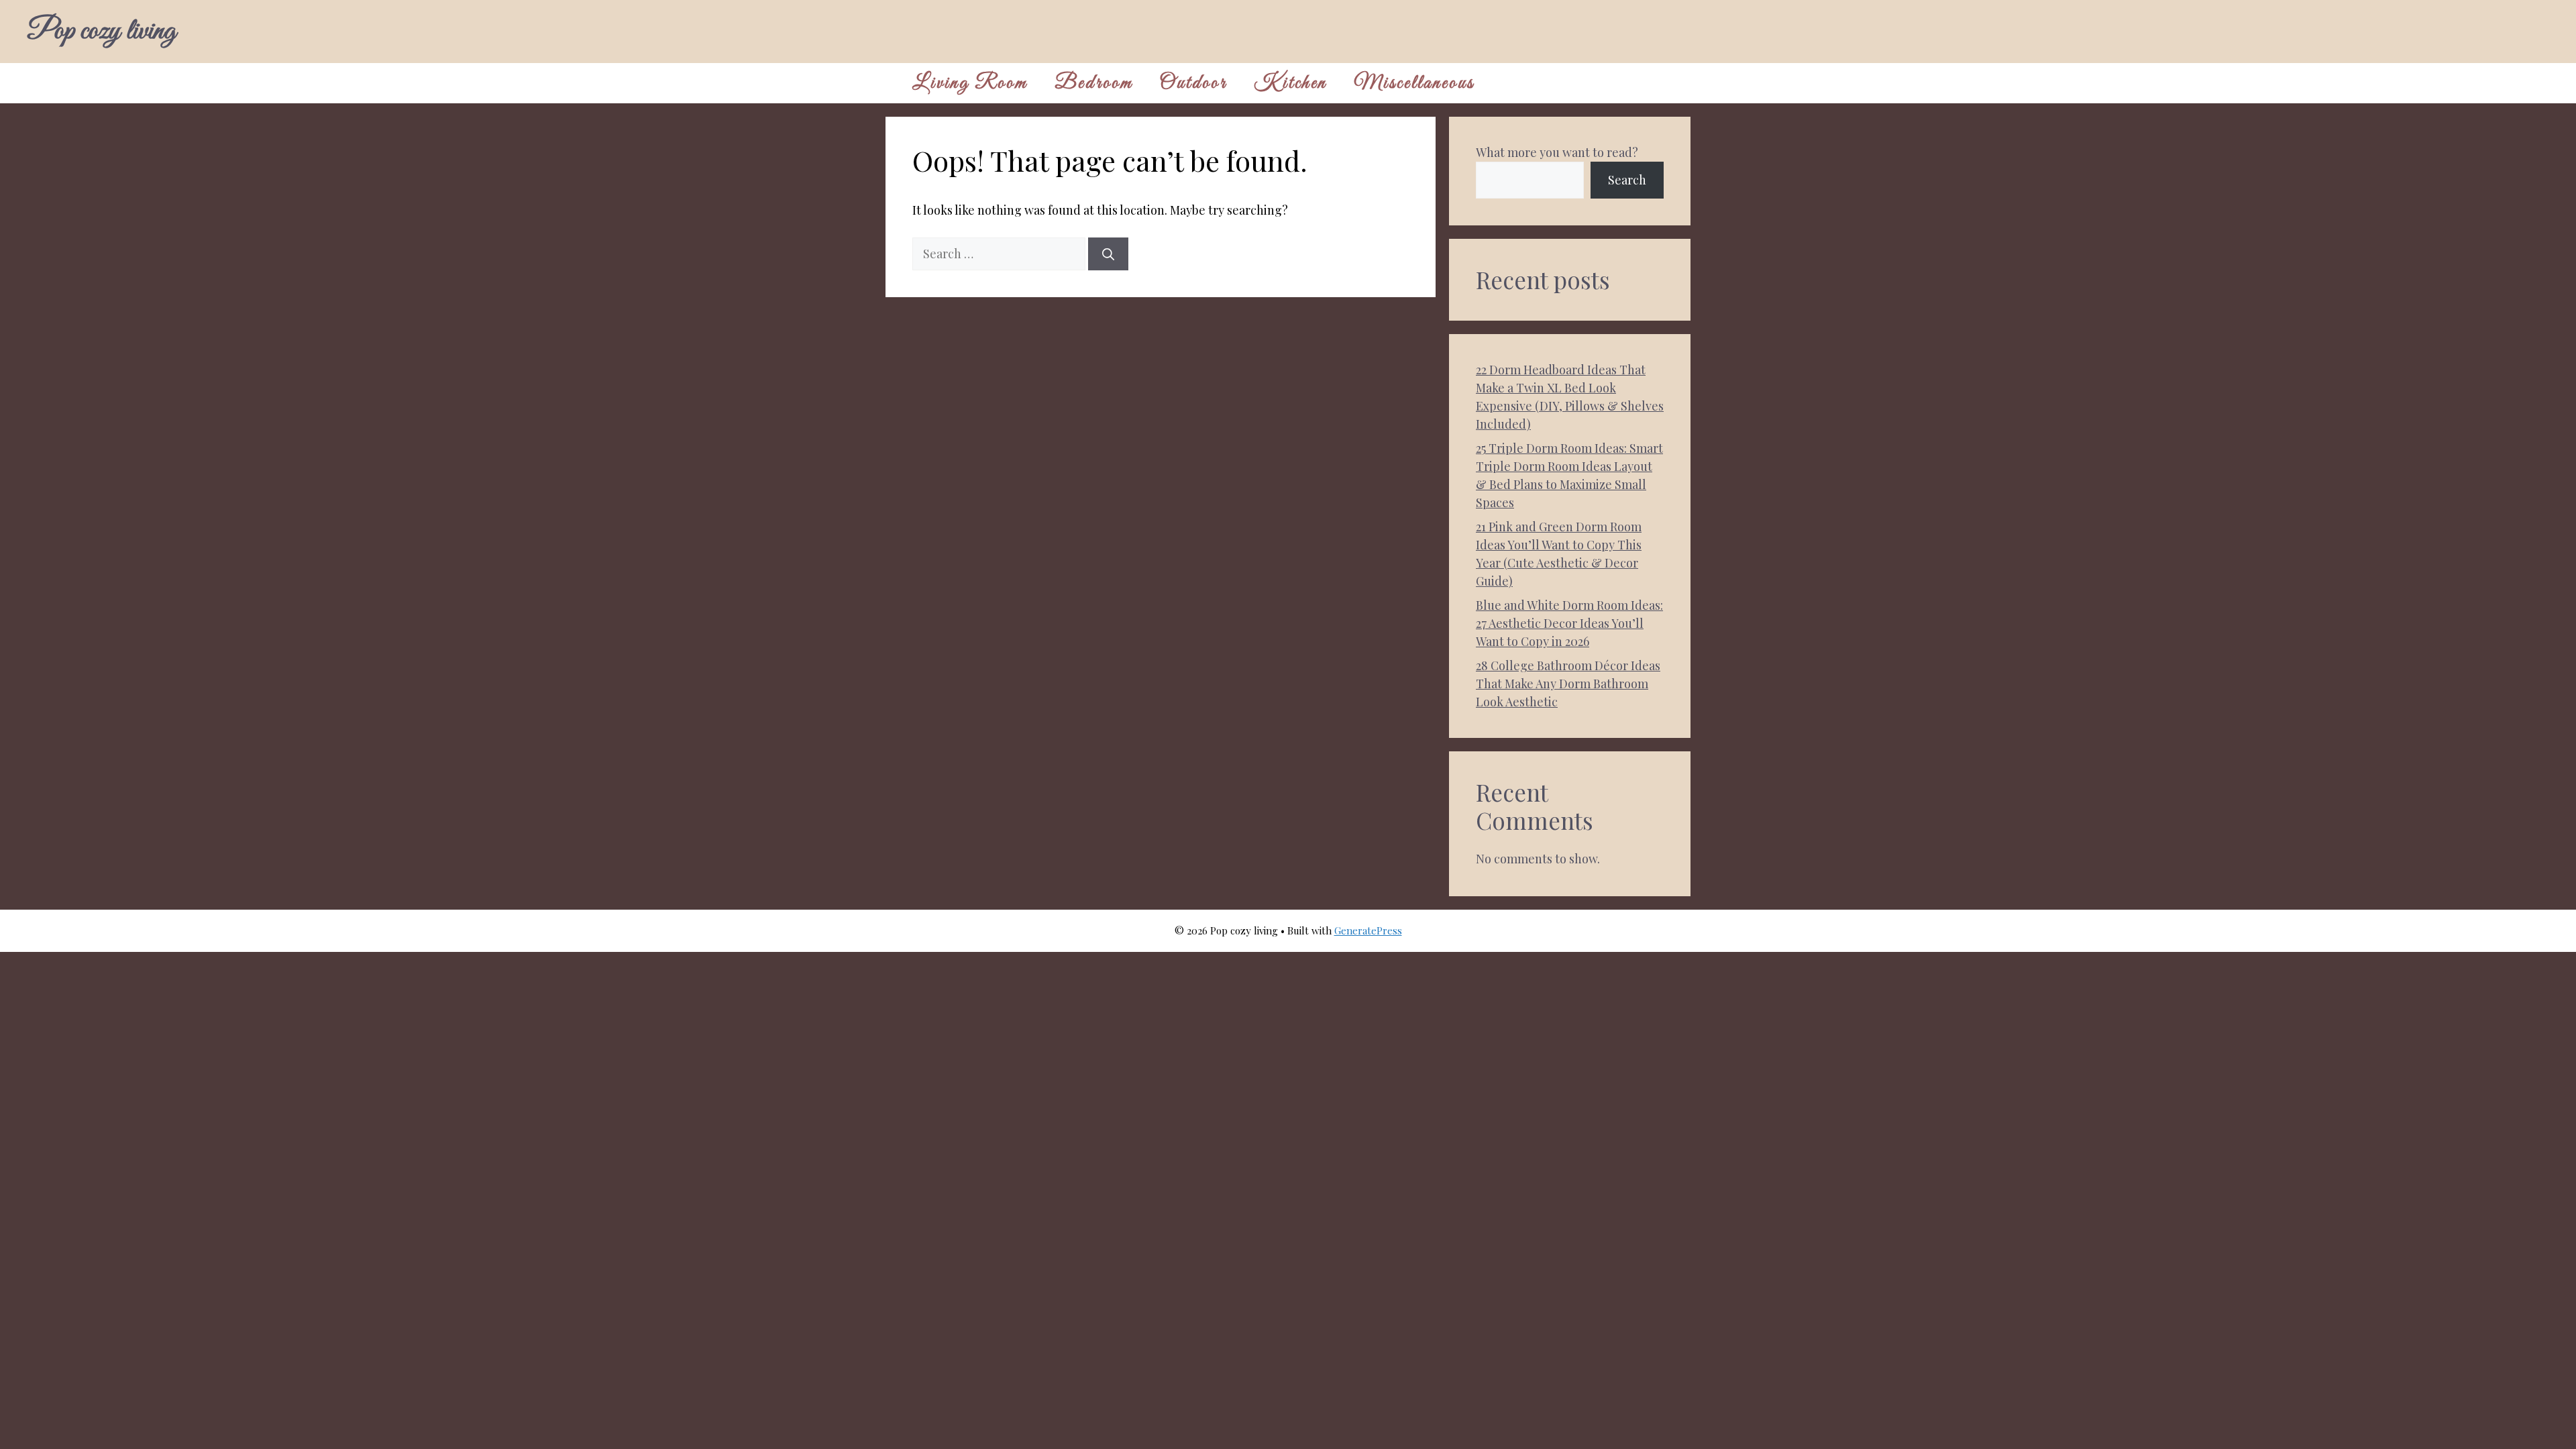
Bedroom (1094, 83)
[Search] (1108, 254)
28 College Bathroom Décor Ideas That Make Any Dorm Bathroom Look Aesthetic (1568, 684)
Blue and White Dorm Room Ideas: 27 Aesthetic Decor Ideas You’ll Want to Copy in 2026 (1569, 623)
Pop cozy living (101, 32)
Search (1627, 180)
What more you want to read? (1557, 152)
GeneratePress (1368, 930)
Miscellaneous (1414, 83)
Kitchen (1290, 83)
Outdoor (1193, 83)
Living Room (970, 83)
